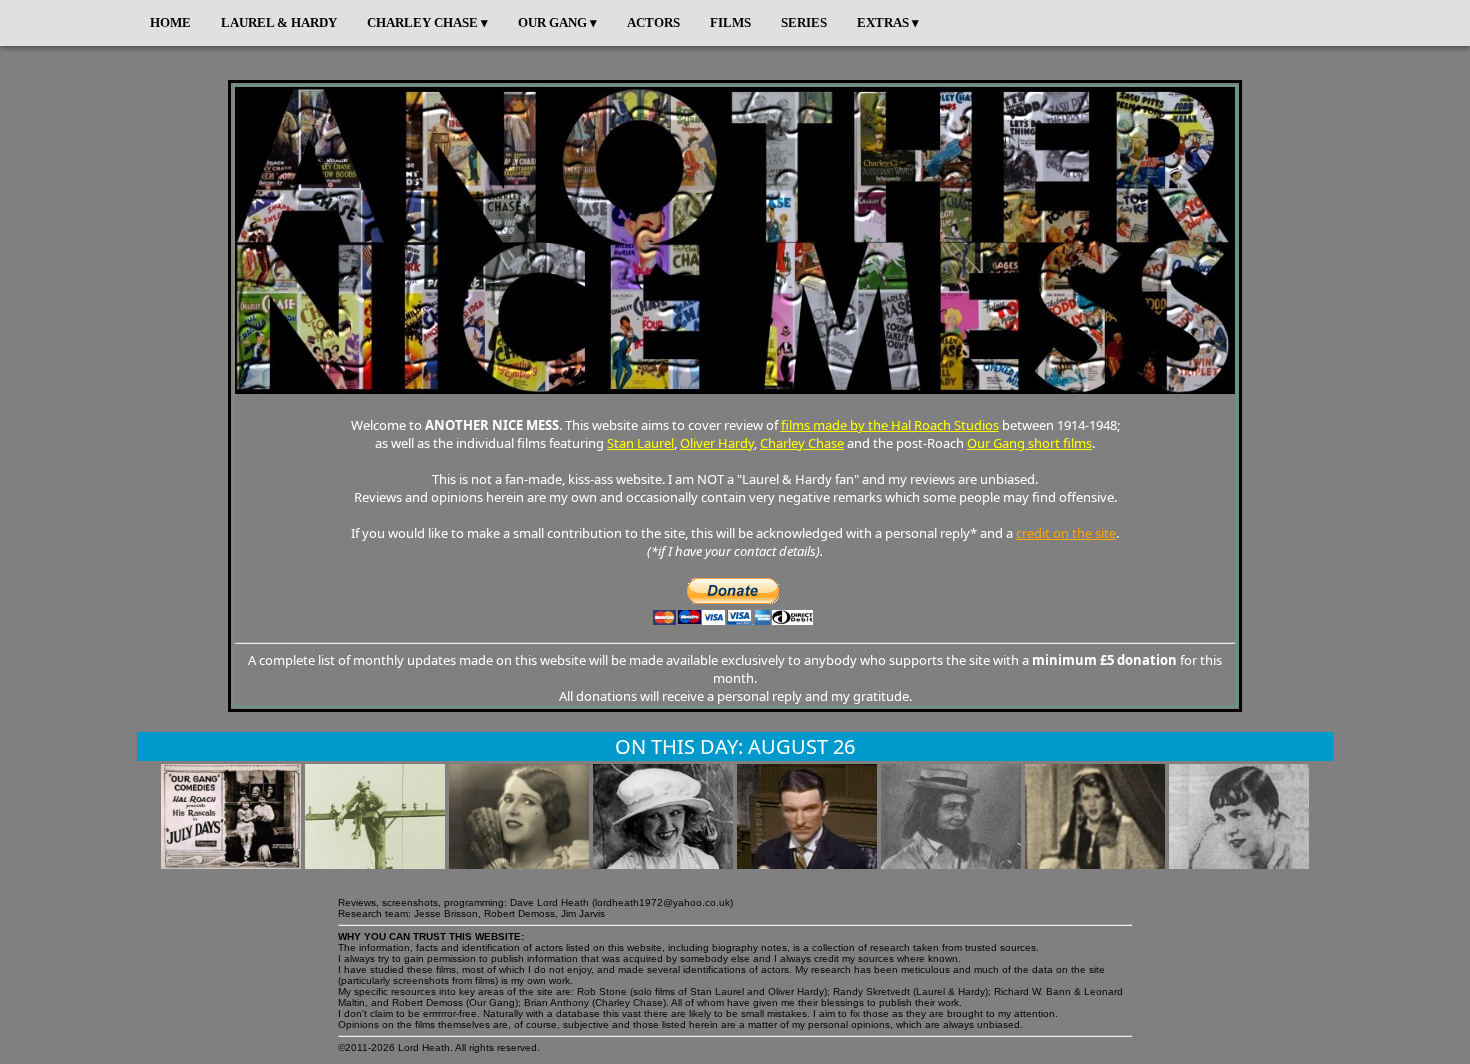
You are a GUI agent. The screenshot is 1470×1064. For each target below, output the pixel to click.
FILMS (730, 22)
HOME (170, 22)
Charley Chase (802, 443)
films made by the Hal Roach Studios (890, 425)
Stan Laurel (640, 443)
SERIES (804, 22)
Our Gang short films (1029, 443)
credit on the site (1066, 533)
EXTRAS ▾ (888, 22)
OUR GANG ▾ (557, 22)
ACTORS (653, 22)
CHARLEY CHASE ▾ (427, 22)
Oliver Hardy (717, 443)
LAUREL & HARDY (279, 22)
